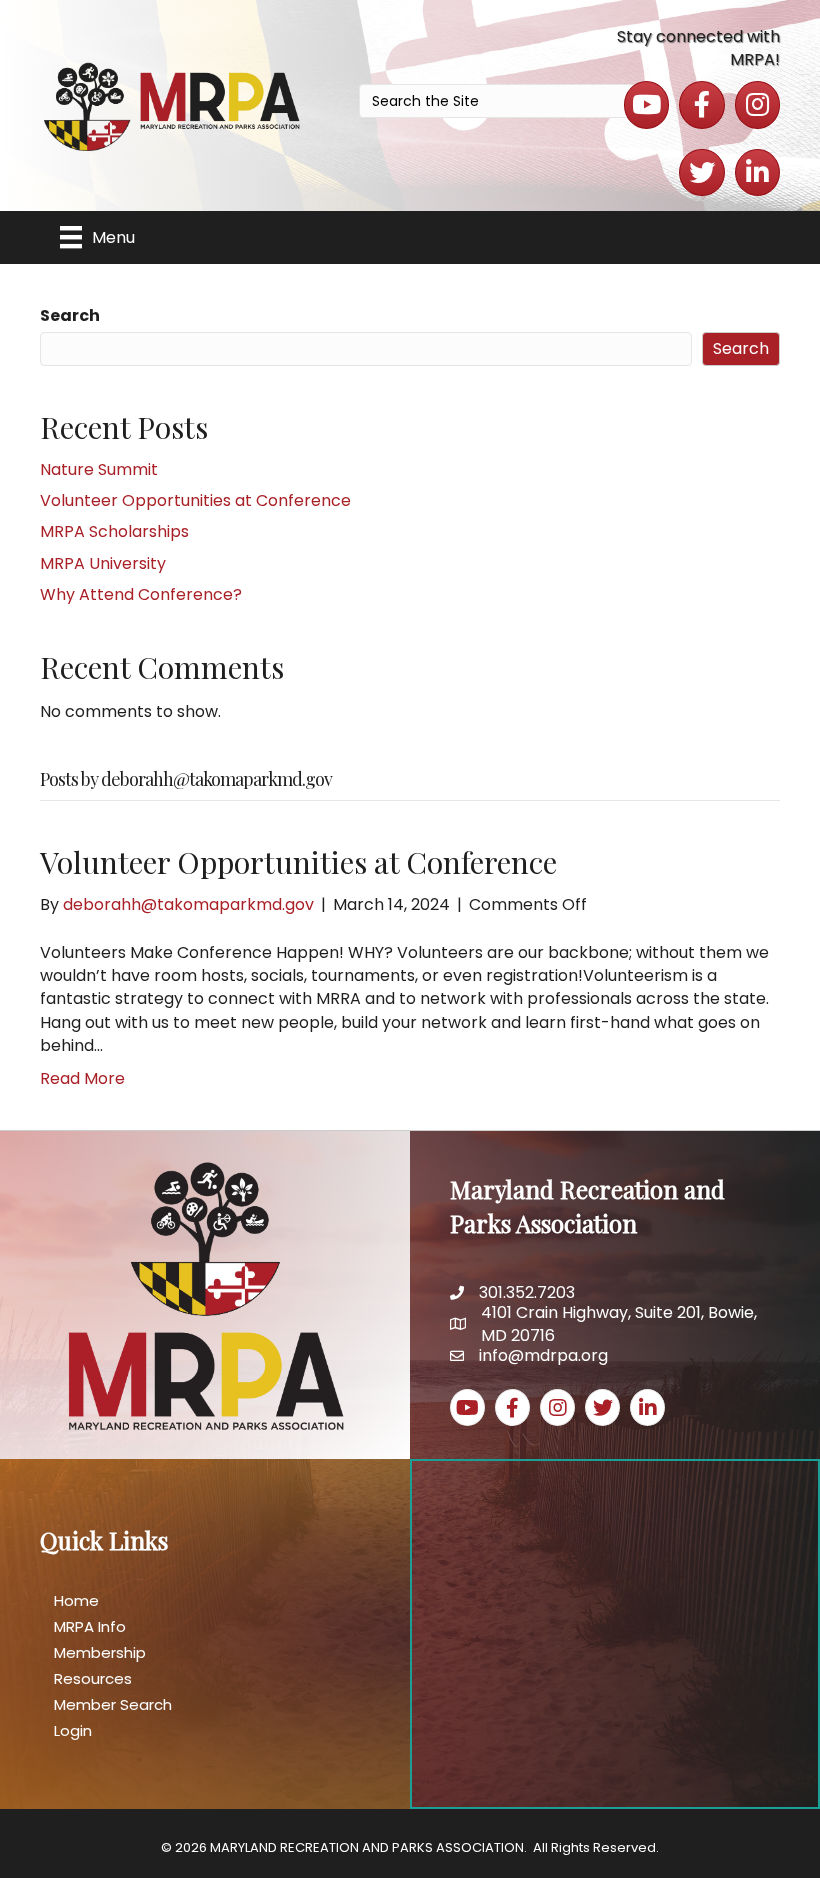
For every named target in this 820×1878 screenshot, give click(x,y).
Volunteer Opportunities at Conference (195, 500)
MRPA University (103, 563)
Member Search (113, 1704)
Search (70, 315)
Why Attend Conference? (141, 594)
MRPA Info (90, 1626)
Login (73, 1730)
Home (76, 1600)
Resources (93, 1678)
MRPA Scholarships (114, 531)
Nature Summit (99, 469)
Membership (100, 1652)
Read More (82, 1078)
